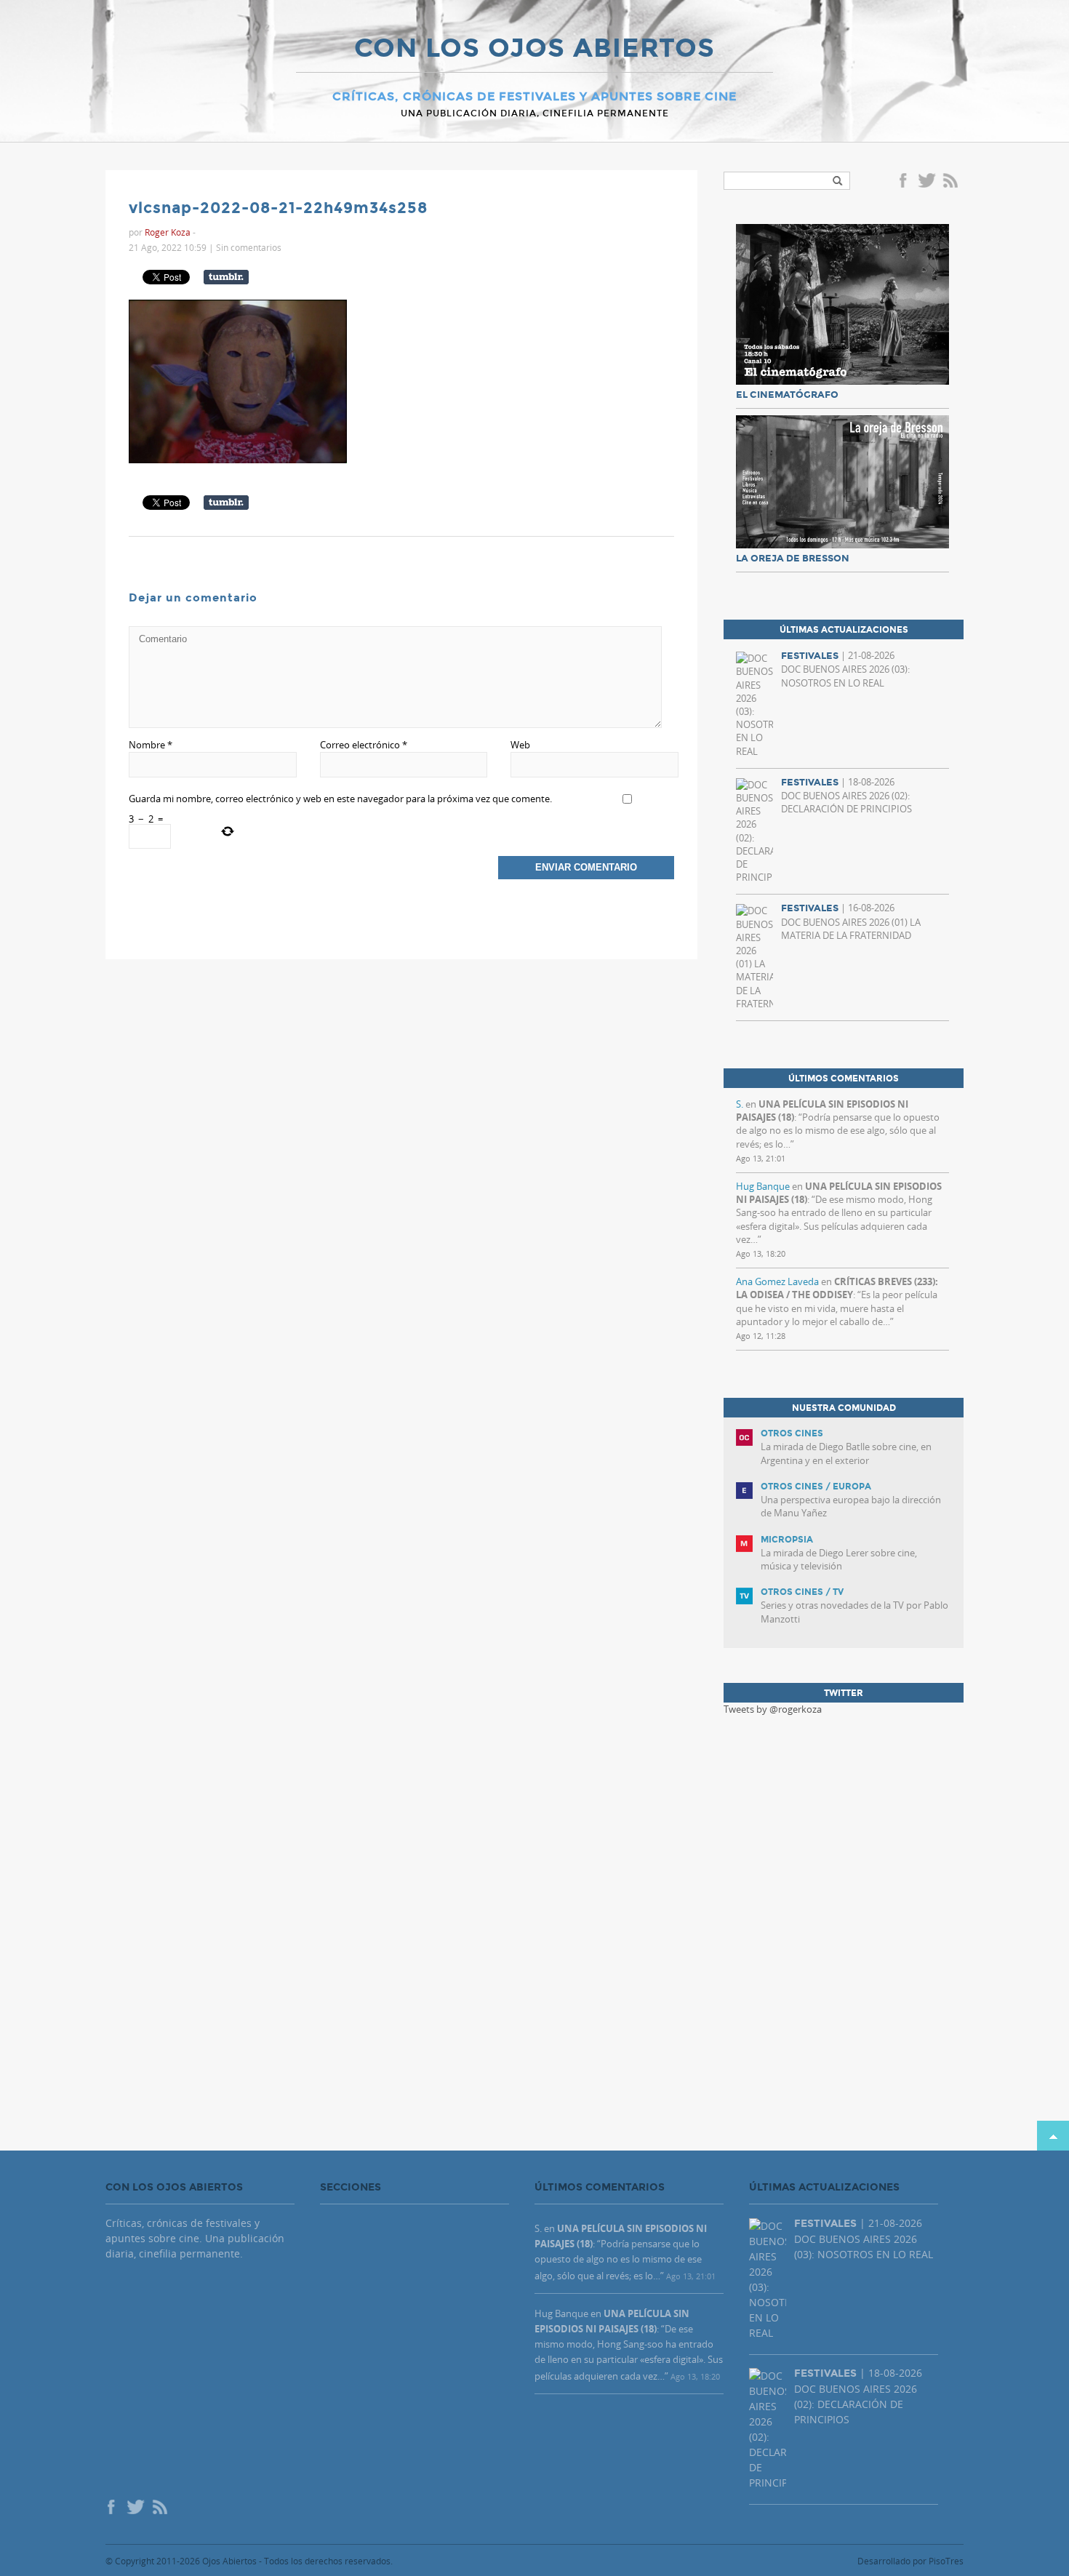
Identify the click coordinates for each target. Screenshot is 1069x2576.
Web (520, 745)
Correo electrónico (364, 745)
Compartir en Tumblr (226, 277)
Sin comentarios (249, 247)
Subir (1053, 2136)
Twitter (926, 182)
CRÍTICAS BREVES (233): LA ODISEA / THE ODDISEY (837, 1288)
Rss (952, 182)
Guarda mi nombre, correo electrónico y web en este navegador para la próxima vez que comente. (340, 799)
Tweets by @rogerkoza (773, 1709)
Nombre (151, 745)
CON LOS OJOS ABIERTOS (534, 49)
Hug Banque (763, 1186)
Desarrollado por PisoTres (910, 2561)
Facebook (905, 182)
